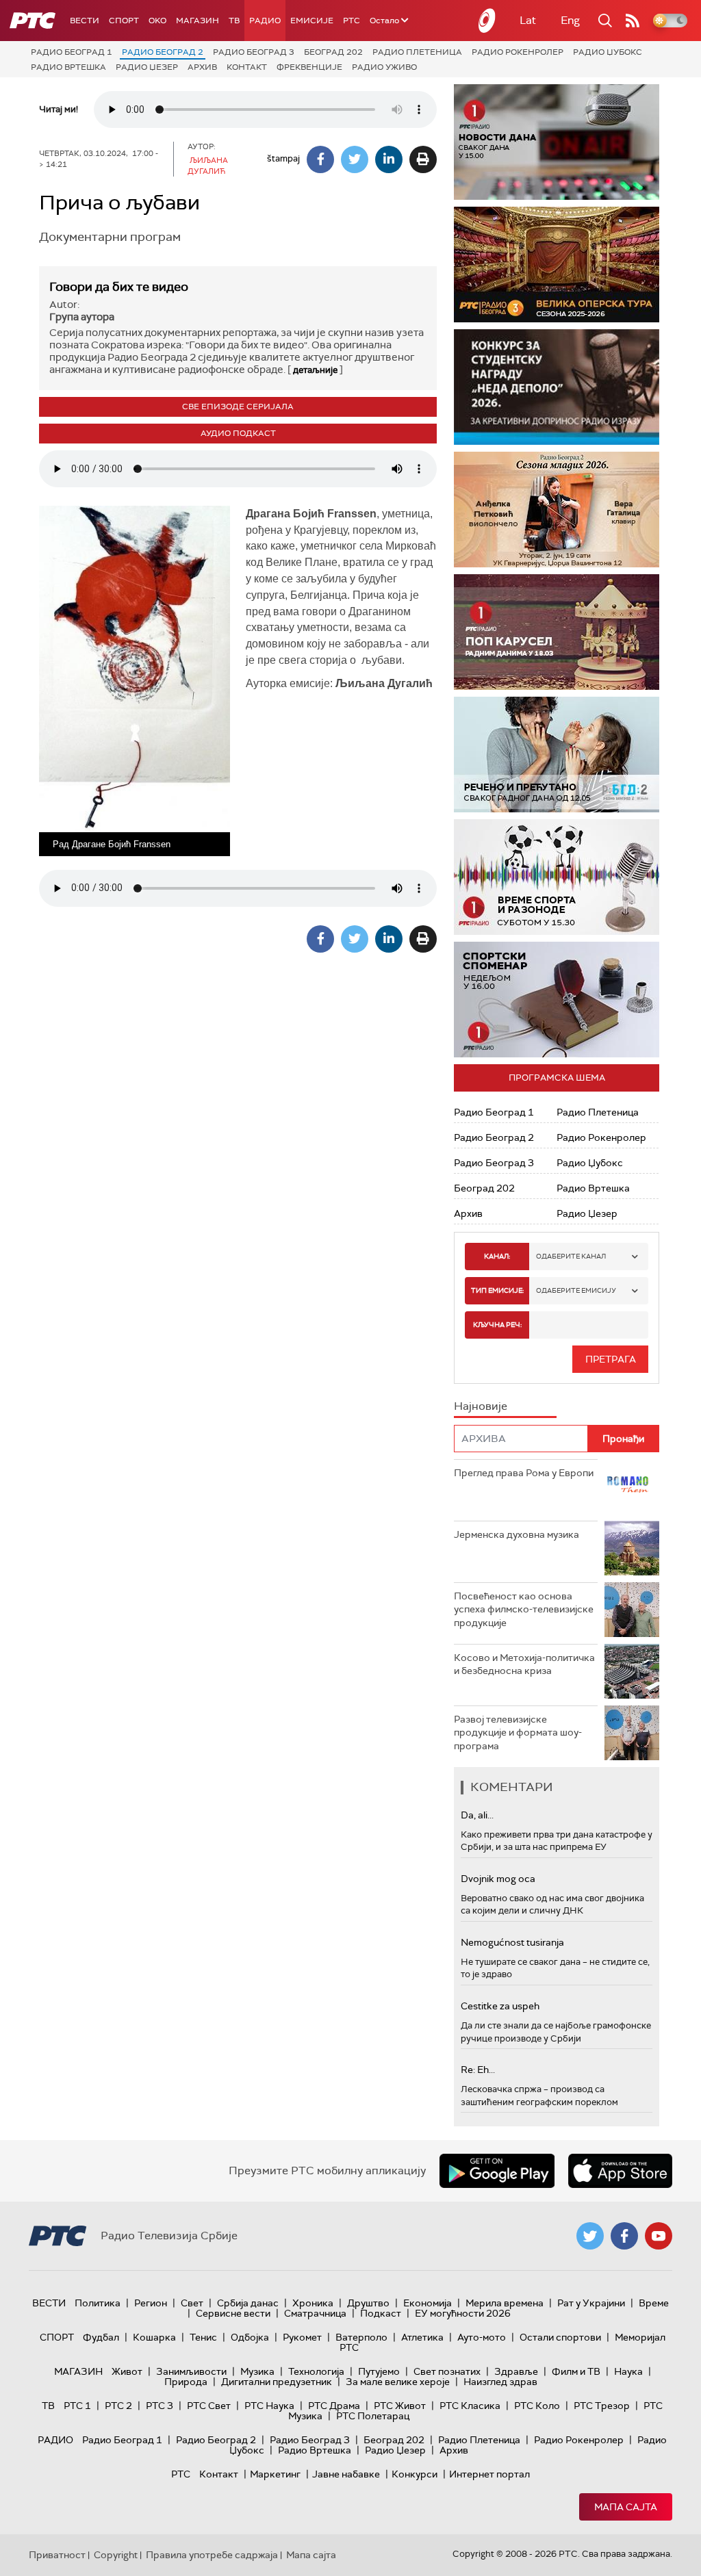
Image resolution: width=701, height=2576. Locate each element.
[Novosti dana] (557, 142)
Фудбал (101, 2337)
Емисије (312, 21)
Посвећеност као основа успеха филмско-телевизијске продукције (524, 1609)
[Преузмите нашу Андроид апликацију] (497, 2171)
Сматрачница (315, 2313)
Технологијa (316, 2371)
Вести (85, 21)
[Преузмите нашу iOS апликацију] (620, 2171)
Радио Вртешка (68, 67)
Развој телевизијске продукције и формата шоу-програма (518, 1733)
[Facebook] (320, 159)
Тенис (203, 2337)
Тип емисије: (497, 1290)
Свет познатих (447, 2371)
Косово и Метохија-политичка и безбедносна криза (524, 1664)
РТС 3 (160, 2406)
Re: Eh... (478, 2070)
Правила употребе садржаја (212, 2555)
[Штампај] (423, 159)
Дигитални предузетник (277, 2382)
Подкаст (381, 2313)
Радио (265, 21)
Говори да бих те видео (119, 287)
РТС (352, 21)
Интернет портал (489, 2474)
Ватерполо (361, 2337)
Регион (151, 2303)
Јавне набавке (346, 2474)
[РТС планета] (487, 21)
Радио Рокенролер (518, 52)
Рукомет (302, 2337)
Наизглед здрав (500, 2382)
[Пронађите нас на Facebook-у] (624, 2236)
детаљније (315, 370)
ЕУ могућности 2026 (463, 2313)
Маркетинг (275, 2474)
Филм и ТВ (576, 2371)
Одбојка (250, 2337)
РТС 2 (118, 2406)
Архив (202, 67)
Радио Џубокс (608, 52)
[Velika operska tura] (557, 265)
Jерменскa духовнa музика (517, 1534)
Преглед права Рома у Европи (525, 1473)
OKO (157, 21)
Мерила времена (505, 2303)
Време (654, 2303)
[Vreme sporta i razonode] (557, 877)
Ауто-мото (482, 2337)
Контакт (247, 67)
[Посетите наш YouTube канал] (659, 2236)
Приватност (57, 2555)
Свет (192, 2303)
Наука (628, 2371)
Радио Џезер (147, 67)
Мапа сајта (626, 2507)
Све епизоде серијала (238, 407)
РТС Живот (400, 2406)
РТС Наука (269, 2406)
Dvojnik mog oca (498, 1879)
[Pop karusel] (557, 632)
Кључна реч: (497, 1325)
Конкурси (415, 2474)
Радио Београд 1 (72, 52)
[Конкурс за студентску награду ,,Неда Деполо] (557, 387)
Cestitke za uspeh (500, 2006)
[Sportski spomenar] (557, 1000)
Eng (570, 20)
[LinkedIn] (389, 159)
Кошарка (154, 2337)
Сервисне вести (233, 2313)
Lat (528, 20)
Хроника (313, 2303)
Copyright (116, 2555)
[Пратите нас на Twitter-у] (590, 2236)
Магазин (197, 21)
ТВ (234, 21)
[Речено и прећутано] (557, 755)
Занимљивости (191, 2371)
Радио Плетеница (417, 52)
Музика (257, 2371)
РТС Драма (334, 2406)
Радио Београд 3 (254, 52)
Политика (98, 2303)
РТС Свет (209, 2406)
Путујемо (379, 2371)
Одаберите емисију (576, 1290)
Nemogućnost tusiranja (512, 1942)
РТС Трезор (602, 2406)
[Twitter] (355, 159)
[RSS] (633, 21)
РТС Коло (537, 2406)
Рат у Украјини (591, 2303)
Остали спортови (560, 2337)
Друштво (368, 2303)
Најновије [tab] (481, 1406)
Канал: (497, 1256)
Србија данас (248, 2303)
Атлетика (422, 2337)
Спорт (124, 21)
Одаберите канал (571, 1256)
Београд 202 (333, 52)
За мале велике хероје (398, 2382)
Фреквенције (309, 67)
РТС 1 (77, 2406)
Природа (186, 2382)
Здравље (516, 2371)
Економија (428, 2303)
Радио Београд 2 (163, 52)
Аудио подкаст (238, 433)
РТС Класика (470, 2406)
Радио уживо (384, 67)
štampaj (283, 158)
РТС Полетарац (373, 2416)
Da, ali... (477, 1815)
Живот (127, 2371)
